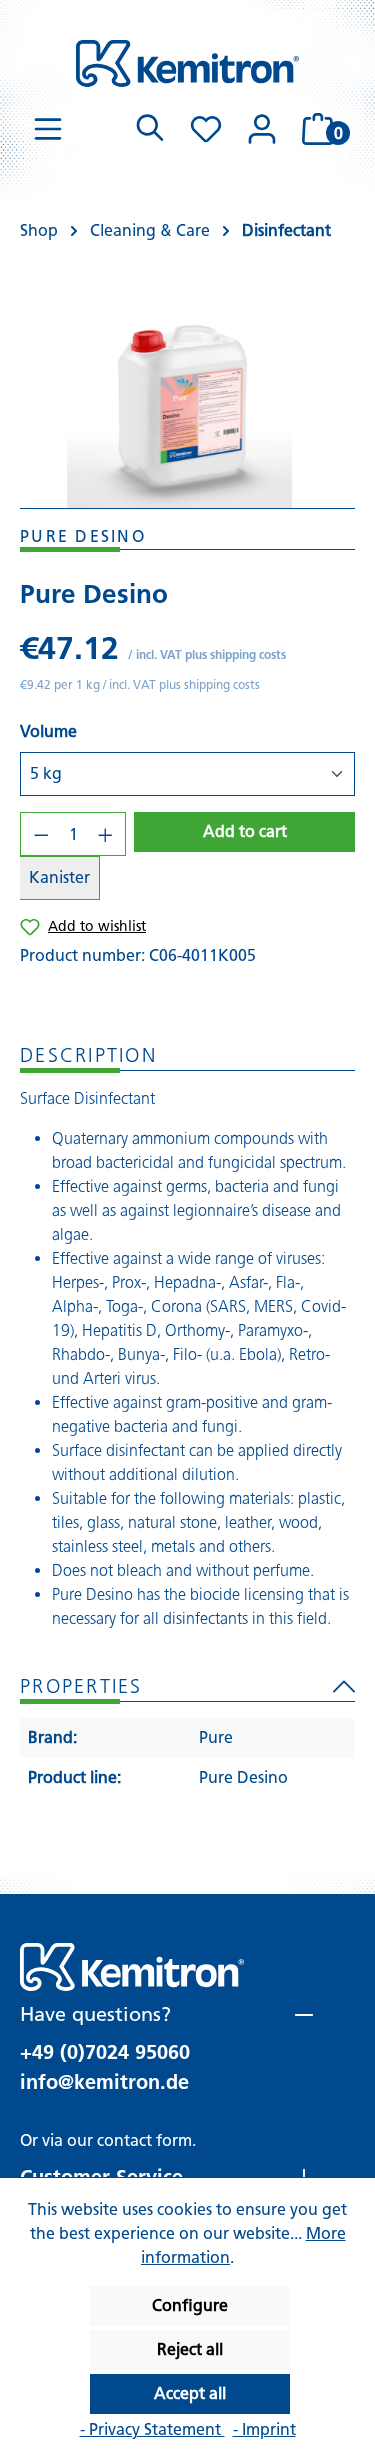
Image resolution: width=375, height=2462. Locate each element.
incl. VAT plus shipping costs (211, 654)
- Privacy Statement (152, 2429)
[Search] (150, 129)
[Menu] (48, 129)
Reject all (190, 2349)
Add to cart (245, 831)
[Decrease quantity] (41, 834)
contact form (144, 2140)
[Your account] (262, 129)
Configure (190, 2305)
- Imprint (264, 2429)
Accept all (190, 2393)
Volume (48, 731)
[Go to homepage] (187, 63)
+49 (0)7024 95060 (105, 2052)
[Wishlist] (206, 129)
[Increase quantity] (106, 834)
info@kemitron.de (104, 2082)
